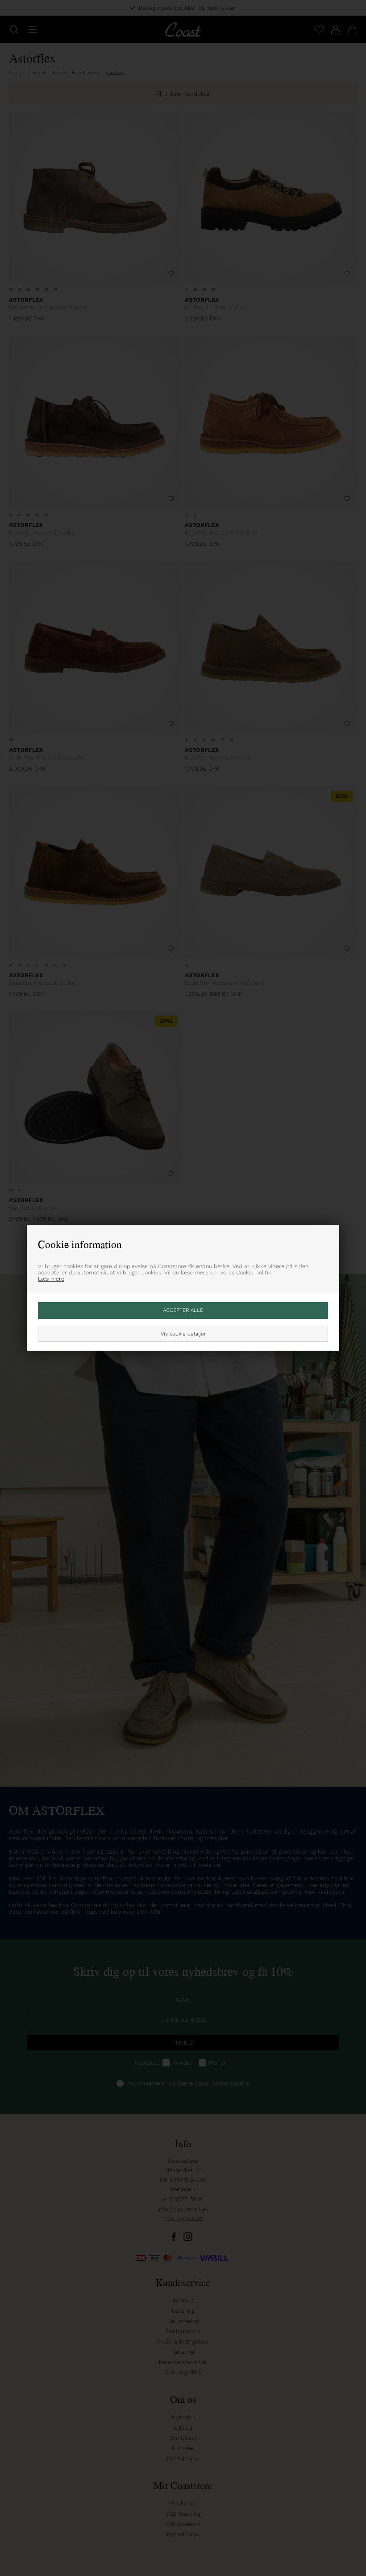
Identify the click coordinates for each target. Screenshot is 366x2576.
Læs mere (51, 1279)
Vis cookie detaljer (183, 1334)
